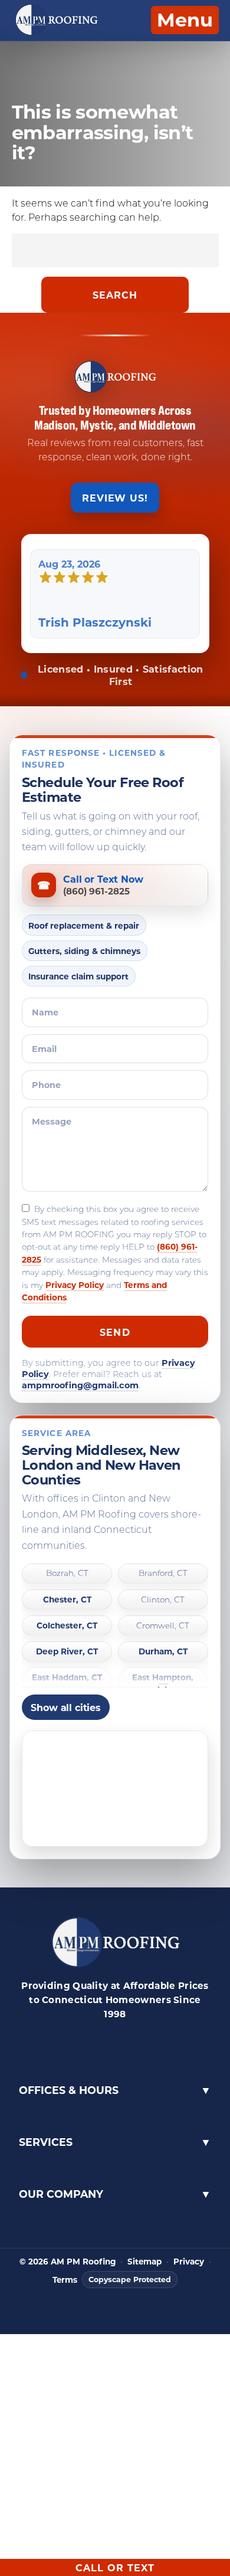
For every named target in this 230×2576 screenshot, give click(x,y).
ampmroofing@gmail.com (80, 1385)
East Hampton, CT (163, 1682)
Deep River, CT (67, 1652)
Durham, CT (163, 1652)
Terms (65, 2280)
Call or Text (115, 2567)
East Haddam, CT (67, 1678)
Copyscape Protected (130, 2279)
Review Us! (115, 498)
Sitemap (144, 2262)
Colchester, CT (67, 1626)
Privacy (189, 2262)
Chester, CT (67, 1600)
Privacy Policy (75, 1285)
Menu (185, 19)
